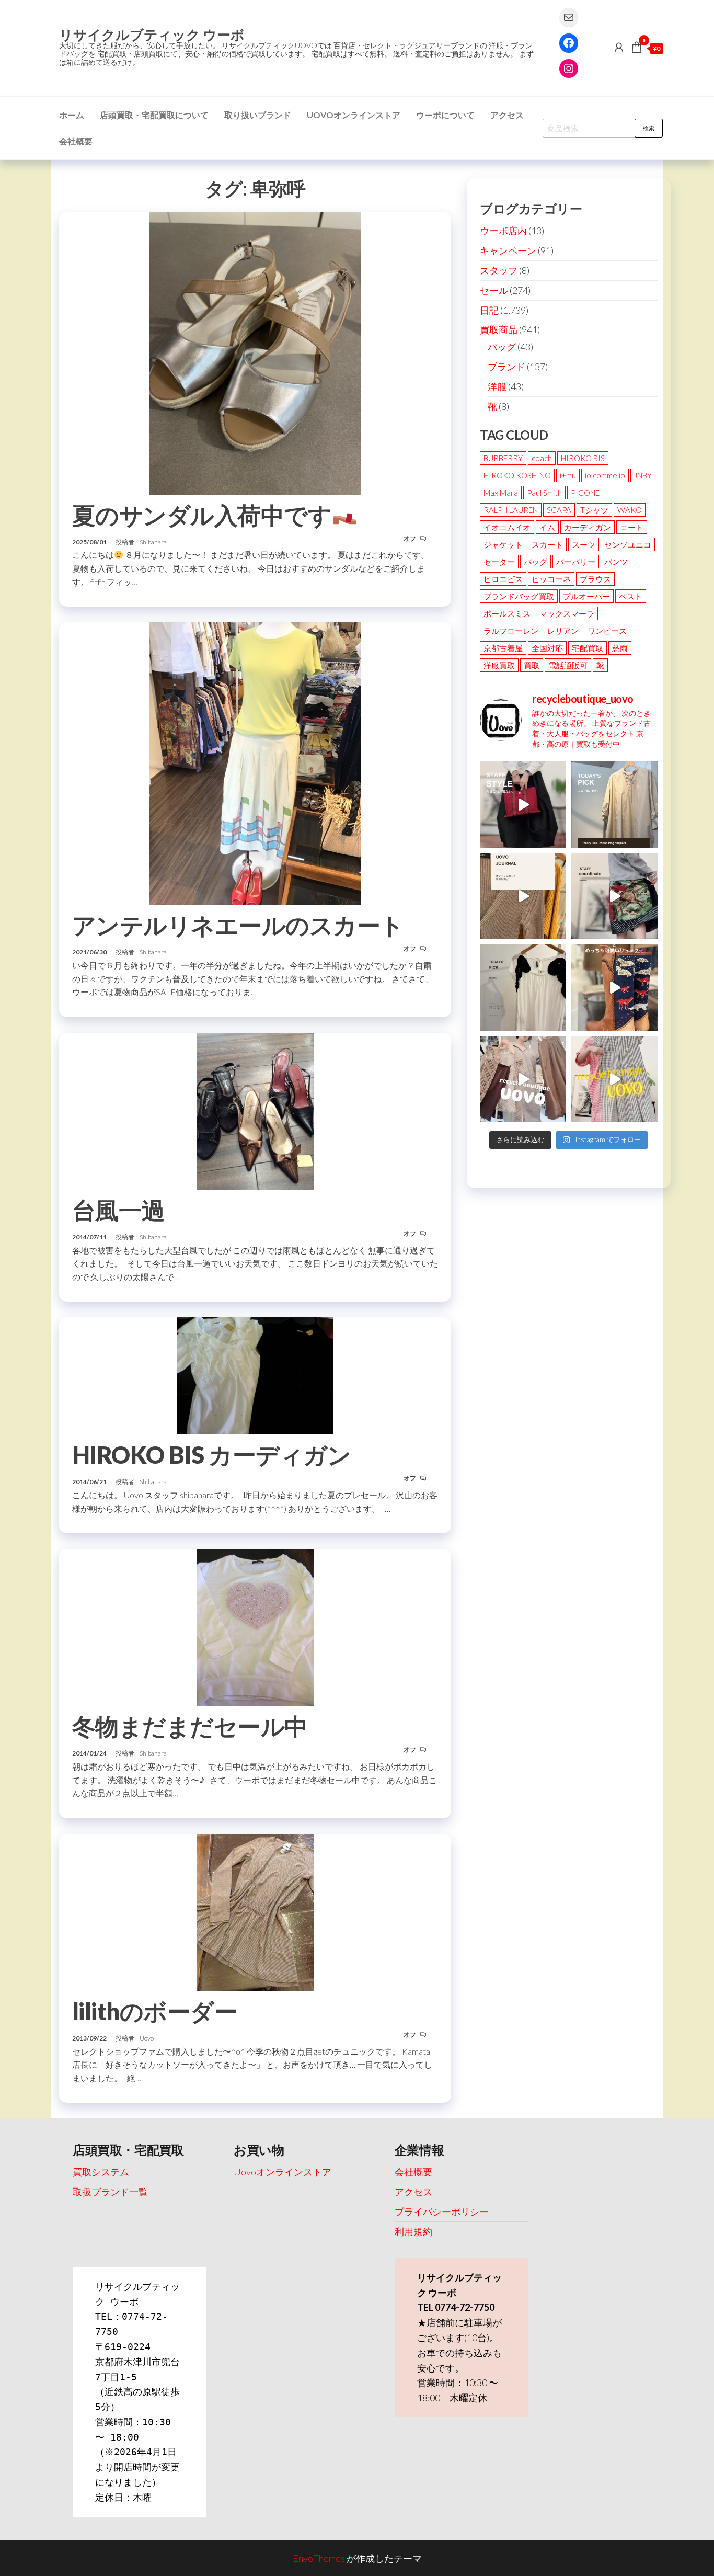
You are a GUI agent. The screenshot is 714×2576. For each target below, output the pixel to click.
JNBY (643, 475)
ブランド (506, 367)
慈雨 (620, 648)
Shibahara (153, 542)
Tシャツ (594, 510)
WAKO (630, 510)
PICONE (585, 493)
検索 (649, 128)
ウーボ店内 (503, 231)
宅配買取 (588, 648)
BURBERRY (503, 458)
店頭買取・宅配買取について (154, 115)
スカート (547, 544)
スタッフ (499, 270)
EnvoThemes (319, 2558)
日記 (489, 310)
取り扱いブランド (258, 115)
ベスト (631, 596)
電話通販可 (568, 665)
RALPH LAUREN (511, 510)
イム (547, 527)
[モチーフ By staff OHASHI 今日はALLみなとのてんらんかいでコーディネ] (614, 896)
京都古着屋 (503, 648)
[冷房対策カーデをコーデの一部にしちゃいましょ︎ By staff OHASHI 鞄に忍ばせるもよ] (523, 896)
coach (542, 458)
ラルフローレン (511, 631)
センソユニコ (628, 544)
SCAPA (559, 510)
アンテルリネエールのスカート (238, 925)
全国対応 (547, 648)
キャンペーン (508, 250)
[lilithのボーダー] (255, 1911)
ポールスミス (507, 613)
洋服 (497, 386)
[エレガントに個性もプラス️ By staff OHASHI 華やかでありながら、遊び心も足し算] (523, 805)
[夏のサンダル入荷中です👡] (255, 352)
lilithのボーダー (155, 2011)
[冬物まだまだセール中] (255, 1626)
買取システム (101, 2172)
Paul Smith (544, 493)
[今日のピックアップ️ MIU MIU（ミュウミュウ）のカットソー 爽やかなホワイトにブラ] (523, 988)
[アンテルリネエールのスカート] (255, 762)
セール (494, 290)
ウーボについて (445, 115)
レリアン (563, 631)
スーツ (584, 544)
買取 (532, 665)
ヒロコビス (503, 579)
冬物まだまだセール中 (190, 1726)
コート (632, 527)
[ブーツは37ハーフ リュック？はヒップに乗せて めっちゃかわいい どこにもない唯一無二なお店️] (614, 988)
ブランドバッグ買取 (519, 596)
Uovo (147, 2038)
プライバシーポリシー (442, 2212)
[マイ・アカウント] (619, 47)
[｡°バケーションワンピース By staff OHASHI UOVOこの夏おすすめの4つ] (614, 1079)
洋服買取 (499, 665)
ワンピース (607, 631)
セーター (499, 562)
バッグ (502, 347)
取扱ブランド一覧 (110, 2192)
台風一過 (119, 1210)
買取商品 (499, 329)
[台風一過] (255, 1110)
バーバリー (576, 562)
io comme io (605, 475)
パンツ (616, 562)
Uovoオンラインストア (354, 115)
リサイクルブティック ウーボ (152, 35)
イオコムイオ (507, 527)
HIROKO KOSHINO (517, 475)
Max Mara (501, 493)
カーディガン (588, 527)
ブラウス (595, 579)
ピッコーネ (551, 579)
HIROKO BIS (583, 458)
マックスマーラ (567, 613)
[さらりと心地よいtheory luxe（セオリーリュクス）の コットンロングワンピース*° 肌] (614, 805)
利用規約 (413, 2231)
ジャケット (503, 544)
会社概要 (76, 141)
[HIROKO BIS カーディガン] (255, 1375)
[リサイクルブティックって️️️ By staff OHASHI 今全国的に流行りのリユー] (523, 1079)
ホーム (72, 115)
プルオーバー (586, 596)
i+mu (568, 475)
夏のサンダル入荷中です (202, 515)
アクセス (507, 115)
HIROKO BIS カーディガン (211, 1455)
